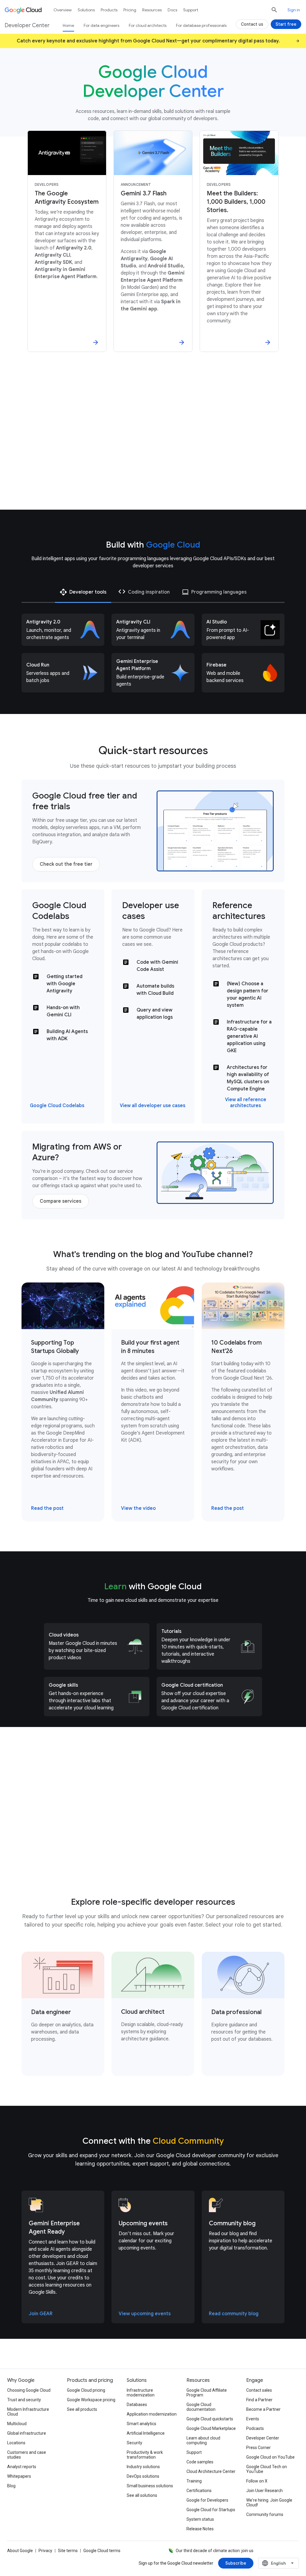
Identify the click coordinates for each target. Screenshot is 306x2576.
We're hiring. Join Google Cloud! (269, 2503)
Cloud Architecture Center (211, 2471)
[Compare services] (61, 1201)
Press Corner (258, 2448)
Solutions (86, 10)
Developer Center (263, 2438)
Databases (137, 2405)
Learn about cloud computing (203, 2440)
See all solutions (142, 2495)
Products (109, 10)
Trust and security (24, 2400)
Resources (152, 10)
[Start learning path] (95, 1854)
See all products (82, 2409)
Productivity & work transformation (145, 2455)
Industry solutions (143, 2467)
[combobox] (279, 2563)
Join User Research (264, 2491)
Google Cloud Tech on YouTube (267, 2469)
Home (68, 25)
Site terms (68, 2551)
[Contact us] (252, 24)
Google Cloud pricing (86, 2390)
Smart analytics (141, 2424)
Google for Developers (207, 2500)
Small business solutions (150, 2486)
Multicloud (17, 2424)
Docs (172, 10)
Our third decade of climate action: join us (215, 2551)
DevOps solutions (143, 2476)
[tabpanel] (153, 653)
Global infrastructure (27, 2433)
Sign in (294, 10)
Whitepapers (19, 2476)
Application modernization (152, 2414)
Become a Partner (263, 2409)
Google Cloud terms (102, 2551)
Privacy (45, 2551)
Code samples (200, 2462)
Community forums (265, 2514)
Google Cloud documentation (201, 2407)
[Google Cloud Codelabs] (57, 1106)
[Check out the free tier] (66, 864)
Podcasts (255, 2428)
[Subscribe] (236, 2563)
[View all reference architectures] (245, 1103)
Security (134, 2443)
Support (191, 10)
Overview (63, 10)
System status (200, 2519)
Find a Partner (259, 2400)
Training (194, 2481)
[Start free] (286, 24)
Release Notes (200, 2529)
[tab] (83, 592)
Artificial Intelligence (146, 2433)
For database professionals (201, 25)
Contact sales (259, 2390)
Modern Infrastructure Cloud (28, 2412)
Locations (16, 2443)
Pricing (130, 10)
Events (253, 2419)
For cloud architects (148, 25)
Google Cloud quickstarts (210, 2419)
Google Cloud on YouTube (270, 2457)
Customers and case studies (27, 2455)
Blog (11, 2486)
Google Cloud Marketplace (211, 2428)
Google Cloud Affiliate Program (207, 2393)
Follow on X (257, 2481)
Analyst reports (22, 2467)
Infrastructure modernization (141, 2393)
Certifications (199, 2491)
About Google (20, 2551)
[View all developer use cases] (153, 1106)
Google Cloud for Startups (211, 2510)
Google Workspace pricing (91, 2400)
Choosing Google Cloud (29, 2390)
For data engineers (101, 25)
